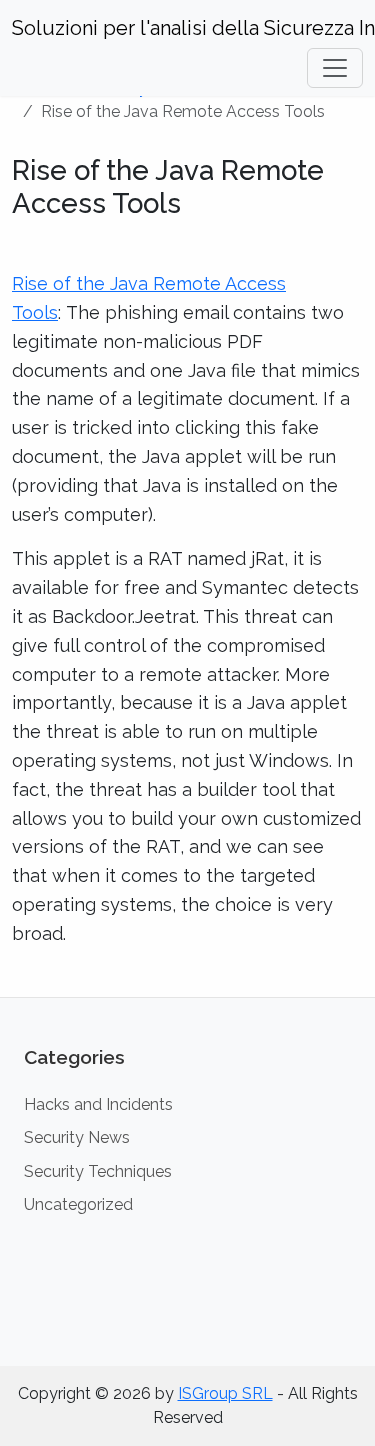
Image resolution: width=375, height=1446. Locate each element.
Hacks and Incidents (98, 1104)
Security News (77, 1137)
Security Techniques (98, 1171)
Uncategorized (78, 1204)
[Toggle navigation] (335, 68)
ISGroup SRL (225, 1393)
